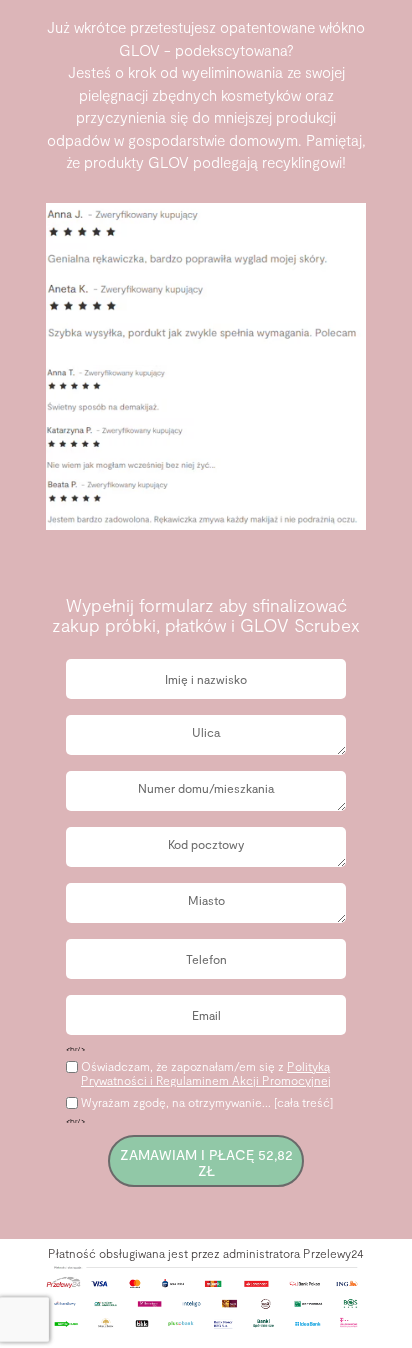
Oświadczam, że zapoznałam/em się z (206, 1073)
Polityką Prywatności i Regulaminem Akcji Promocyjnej (206, 1073)
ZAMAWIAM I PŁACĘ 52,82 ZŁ (206, 1162)
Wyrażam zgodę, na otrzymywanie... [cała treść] (207, 1102)
